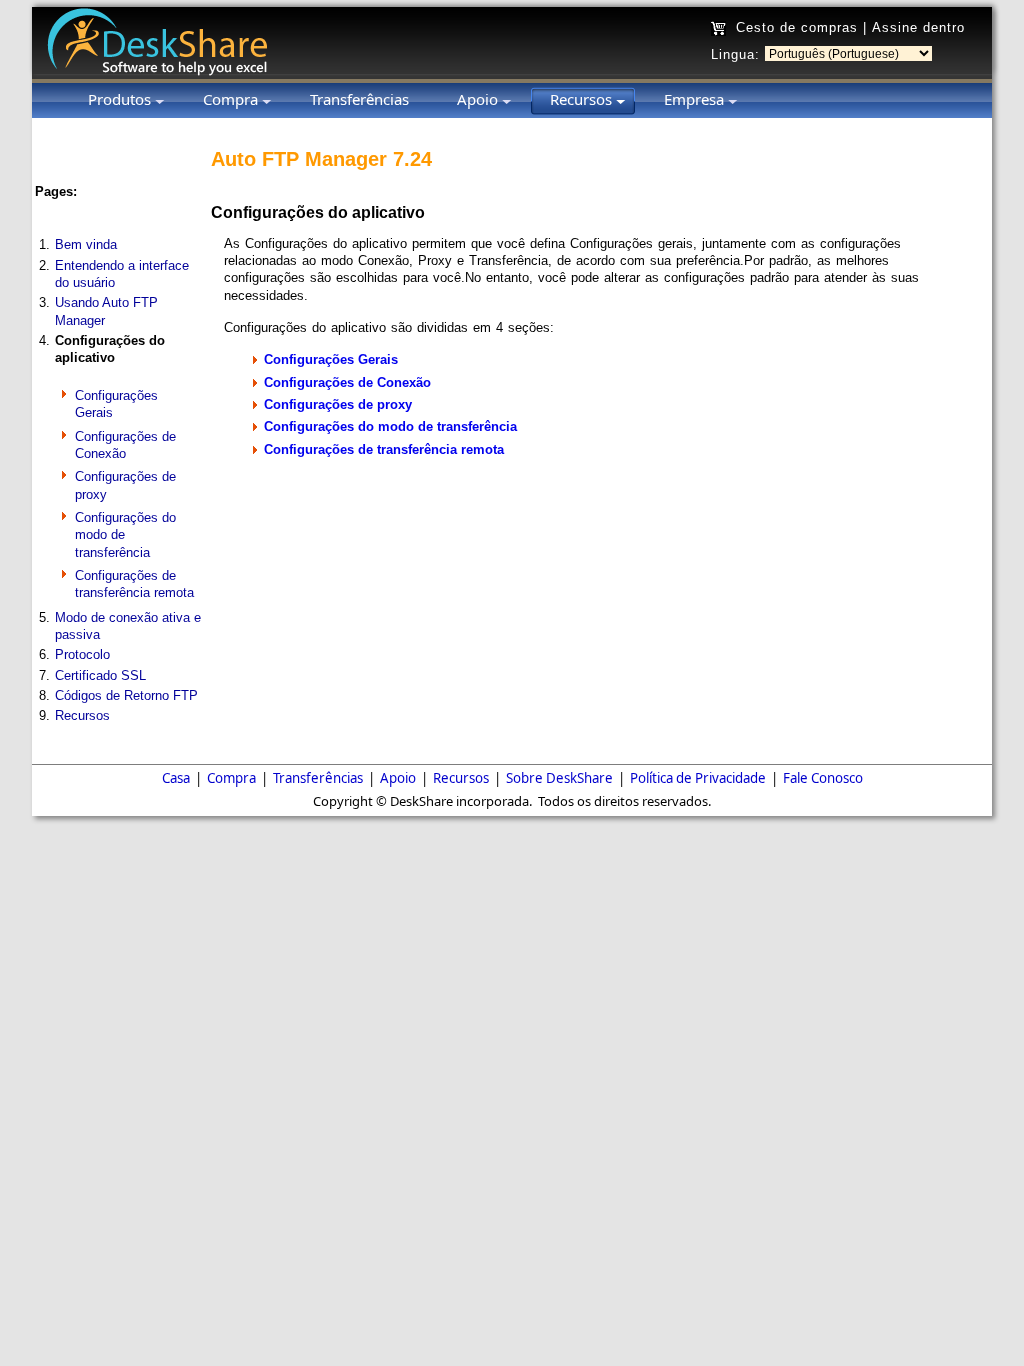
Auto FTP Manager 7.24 (321, 159)
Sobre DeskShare (559, 778)
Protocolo (82, 654)
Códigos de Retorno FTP (126, 695)
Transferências (318, 778)
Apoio (398, 778)
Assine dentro (918, 27)
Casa (176, 778)
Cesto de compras (797, 27)
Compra (231, 778)
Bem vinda (86, 244)
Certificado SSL (100, 675)
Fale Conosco (823, 778)
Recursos (82, 715)
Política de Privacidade (698, 778)
